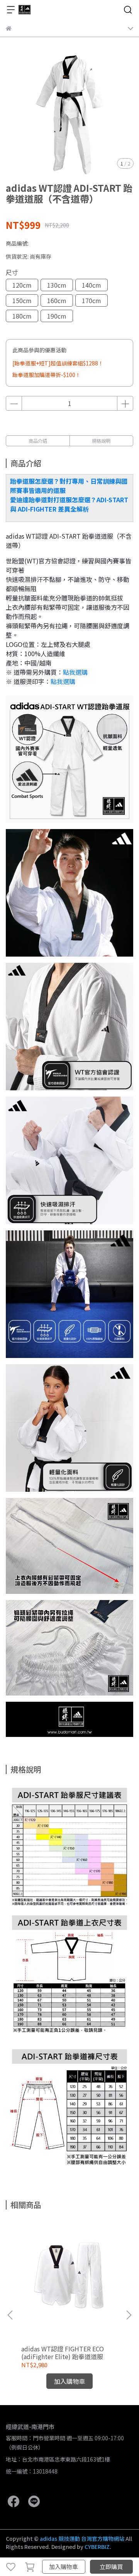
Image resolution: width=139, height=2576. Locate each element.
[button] (129, 2315)
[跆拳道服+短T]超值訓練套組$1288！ (58, 363)
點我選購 (75, 672)
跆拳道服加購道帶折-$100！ (47, 375)
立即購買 (111, 2567)
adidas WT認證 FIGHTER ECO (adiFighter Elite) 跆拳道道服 (63, 2353)
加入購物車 (64, 2567)
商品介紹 (38, 441)
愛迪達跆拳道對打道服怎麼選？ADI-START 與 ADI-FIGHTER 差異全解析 (69, 504)
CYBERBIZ (97, 2547)
